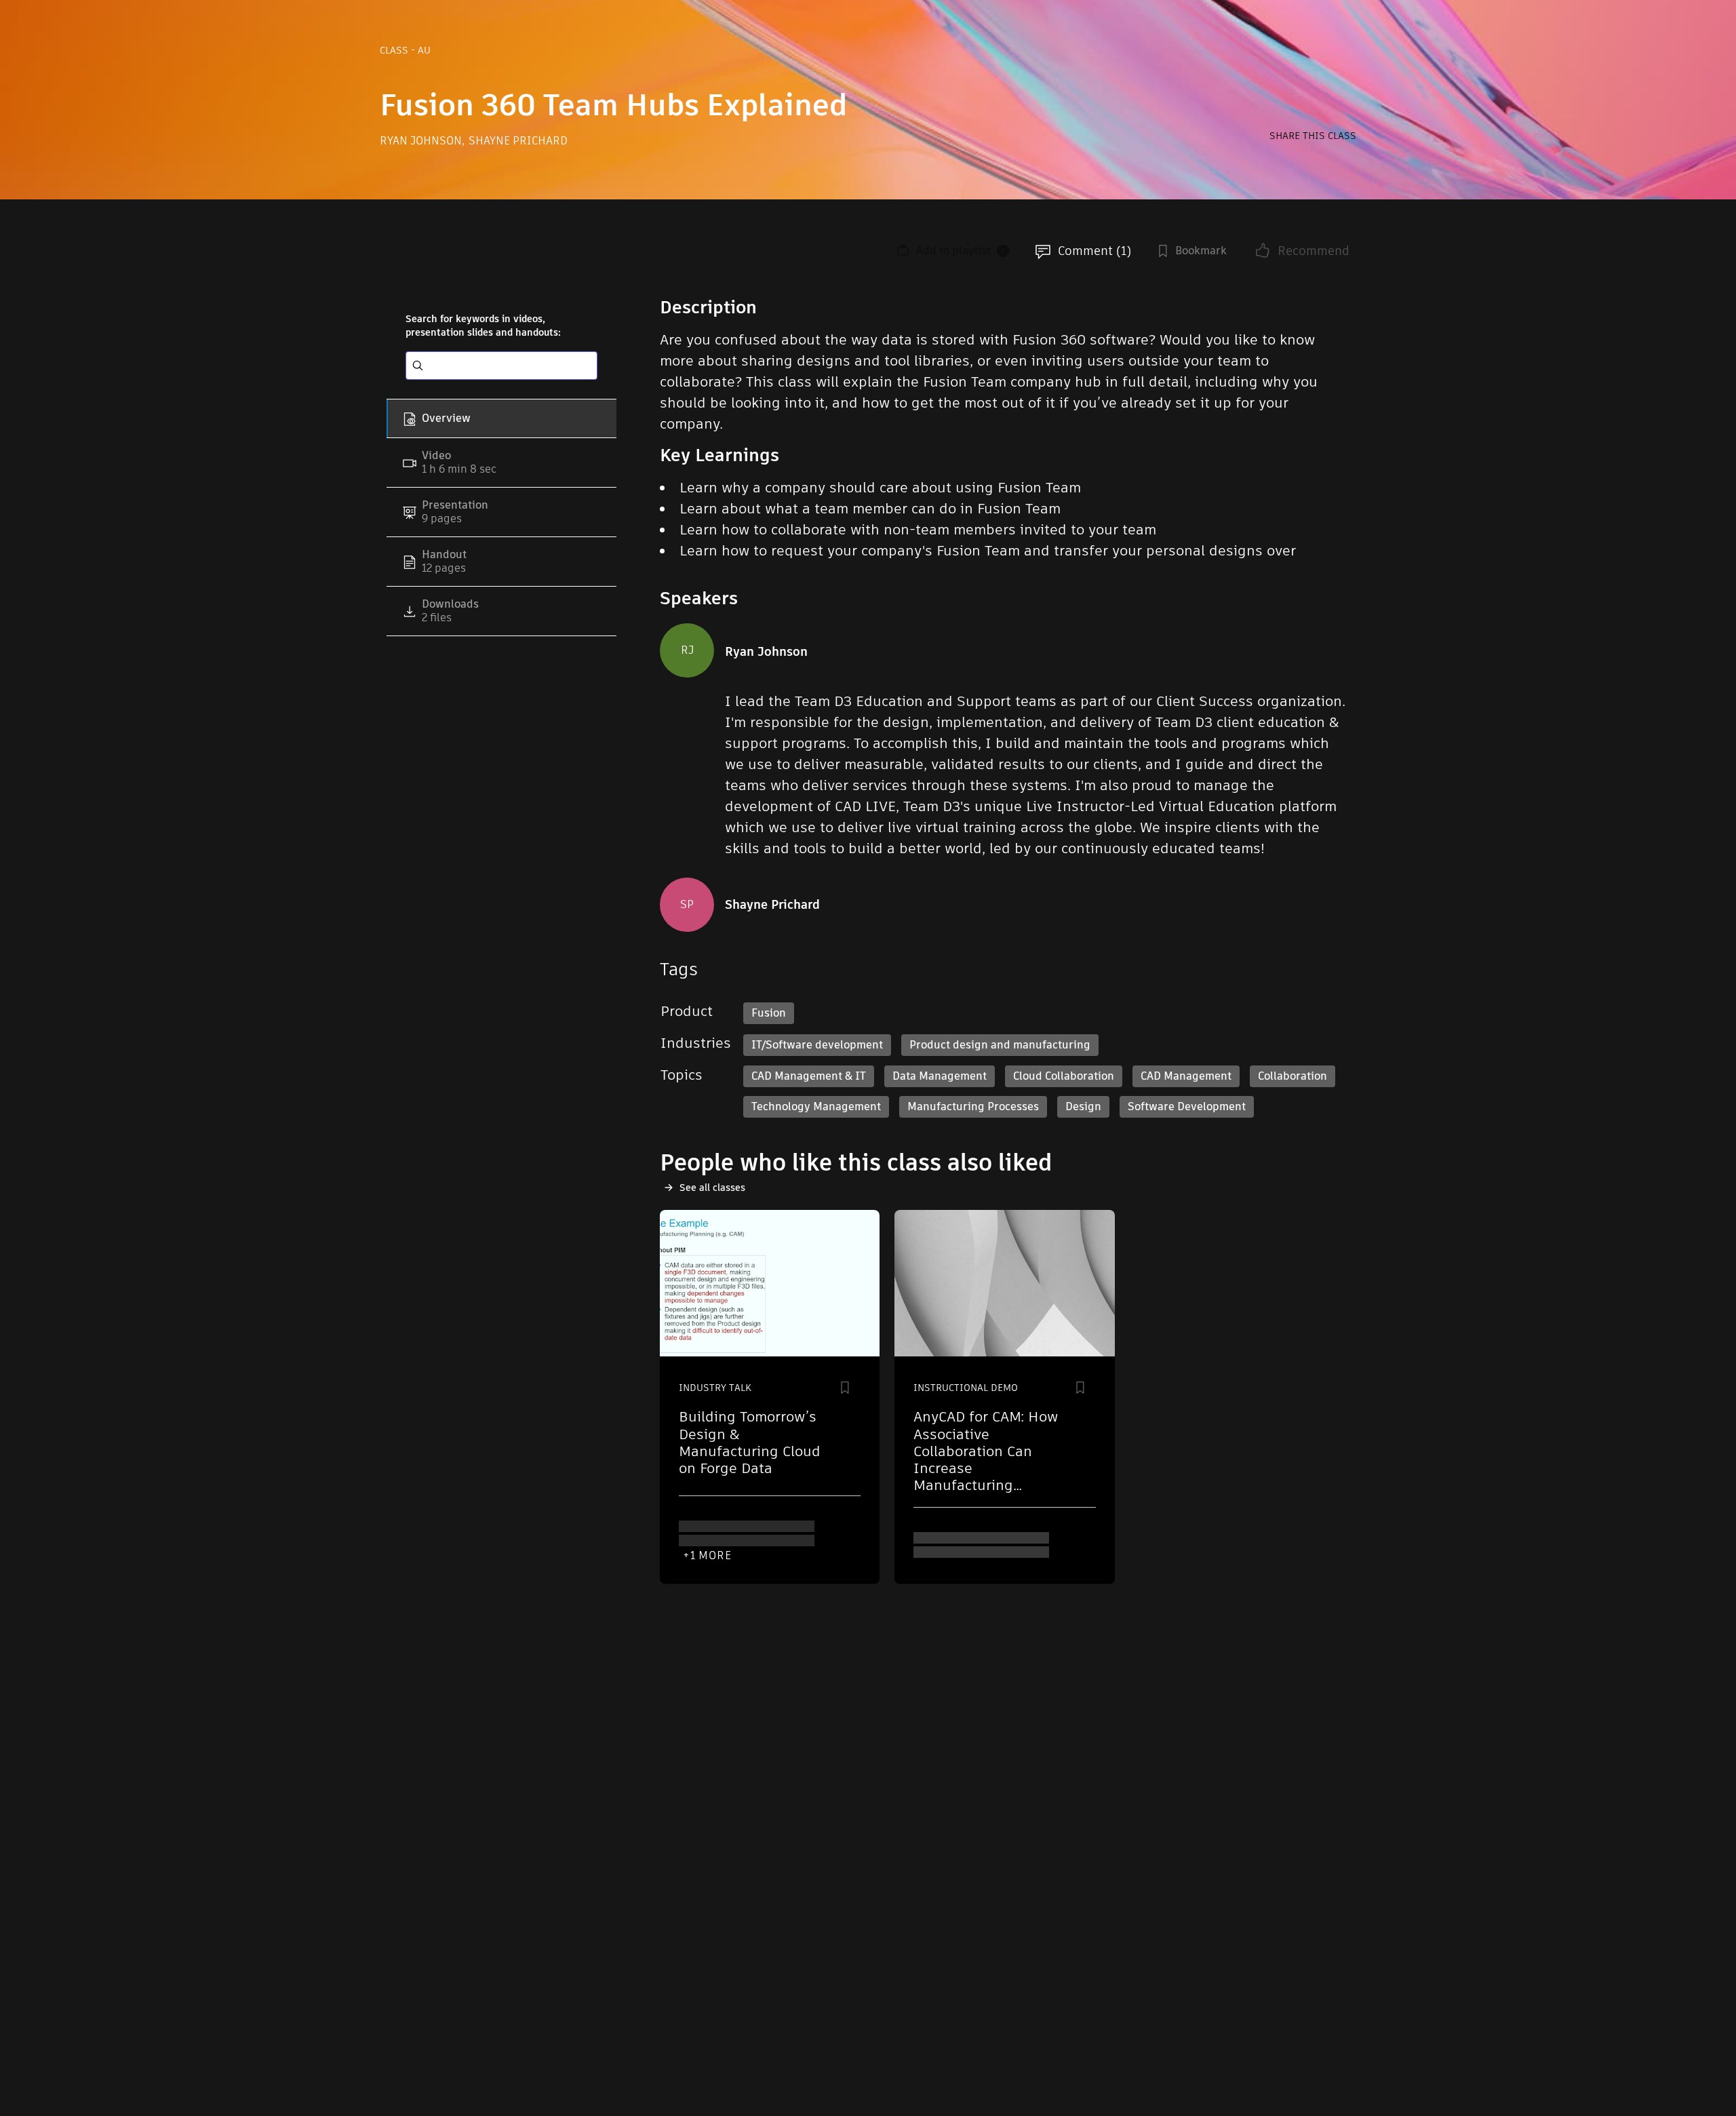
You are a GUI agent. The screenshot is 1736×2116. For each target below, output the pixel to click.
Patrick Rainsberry (736, 1533)
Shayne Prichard (518, 141)
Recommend (1314, 251)
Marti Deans (951, 1545)
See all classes (712, 1188)
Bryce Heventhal (1041, 1545)
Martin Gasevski (729, 1521)
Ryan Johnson (422, 141)
